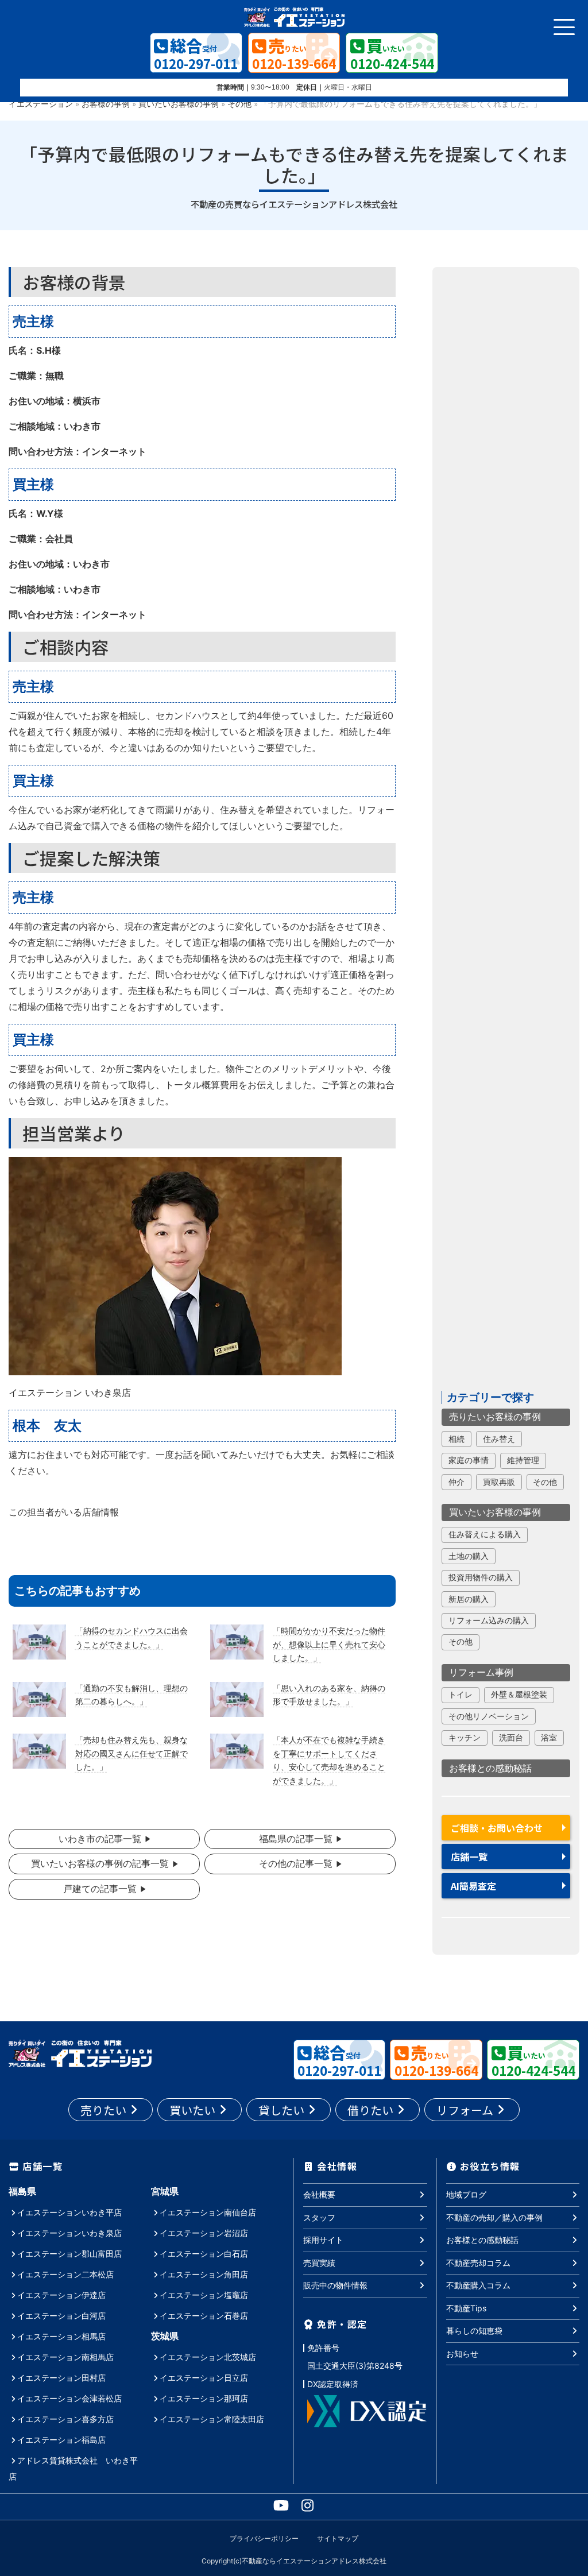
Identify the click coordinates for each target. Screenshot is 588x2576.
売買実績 (319, 2263)
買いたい (192, 2110)
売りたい (103, 2110)
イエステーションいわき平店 (69, 2212)
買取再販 (499, 1482)
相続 (457, 1439)
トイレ (461, 1695)
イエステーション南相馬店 (65, 2357)
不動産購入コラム (478, 2285)
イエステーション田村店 (61, 2378)
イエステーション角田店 (204, 2274)
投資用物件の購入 (481, 1577)
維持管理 (523, 1460)
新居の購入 (469, 1599)
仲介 (457, 1482)
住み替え (499, 1439)
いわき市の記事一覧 (100, 1839)
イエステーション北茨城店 (208, 2357)
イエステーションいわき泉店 (69, 2233)
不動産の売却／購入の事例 (494, 2217)
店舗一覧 (469, 1856)
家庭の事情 (469, 1460)
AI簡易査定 (473, 1886)
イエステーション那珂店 (204, 2398)
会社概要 (319, 2194)
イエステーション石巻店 (204, 2316)
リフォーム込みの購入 (489, 1620)
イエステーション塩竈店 (204, 2295)
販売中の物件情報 (335, 2285)
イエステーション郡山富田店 (69, 2254)
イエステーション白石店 (204, 2254)
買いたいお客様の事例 (179, 104)
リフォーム (465, 2110)
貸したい (281, 2110)
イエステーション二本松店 (65, 2274)
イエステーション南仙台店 (208, 2212)
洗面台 (511, 1738)
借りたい (370, 2110)
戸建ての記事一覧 (100, 1889)
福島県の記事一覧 (296, 1839)
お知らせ (462, 2353)
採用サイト (323, 2240)
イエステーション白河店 (61, 2316)
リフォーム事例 (481, 1672)
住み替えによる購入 (485, 1534)
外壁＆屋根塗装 (519, 1695)
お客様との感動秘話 (490, 1768)
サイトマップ (338, 2538)
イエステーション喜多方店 (65, 2419)
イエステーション (41, 104)
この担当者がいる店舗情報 (64, 1512)
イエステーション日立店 (204, 2378)
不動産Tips (466, 2308)
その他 (239, 104)
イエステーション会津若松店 (69, 2398)
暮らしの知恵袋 (474, 2331)
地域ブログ (466, 2194)
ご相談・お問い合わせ (497, 1828)
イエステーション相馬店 (61, 2336)
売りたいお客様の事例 (495, 1417)
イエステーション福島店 (61, 2440)
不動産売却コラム (478, 2263)
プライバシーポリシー (264, 2538)
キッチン (465, 1738)
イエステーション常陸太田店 (212, 2419)
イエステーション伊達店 (61, 2295)
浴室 (549, 1738)
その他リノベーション (489, 1716)
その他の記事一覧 (296, 1863)
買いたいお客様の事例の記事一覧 (100, 1863)
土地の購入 (469, 1556)
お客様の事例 (106, 104)
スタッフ (319, 2217)
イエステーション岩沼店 (204, 2233)
